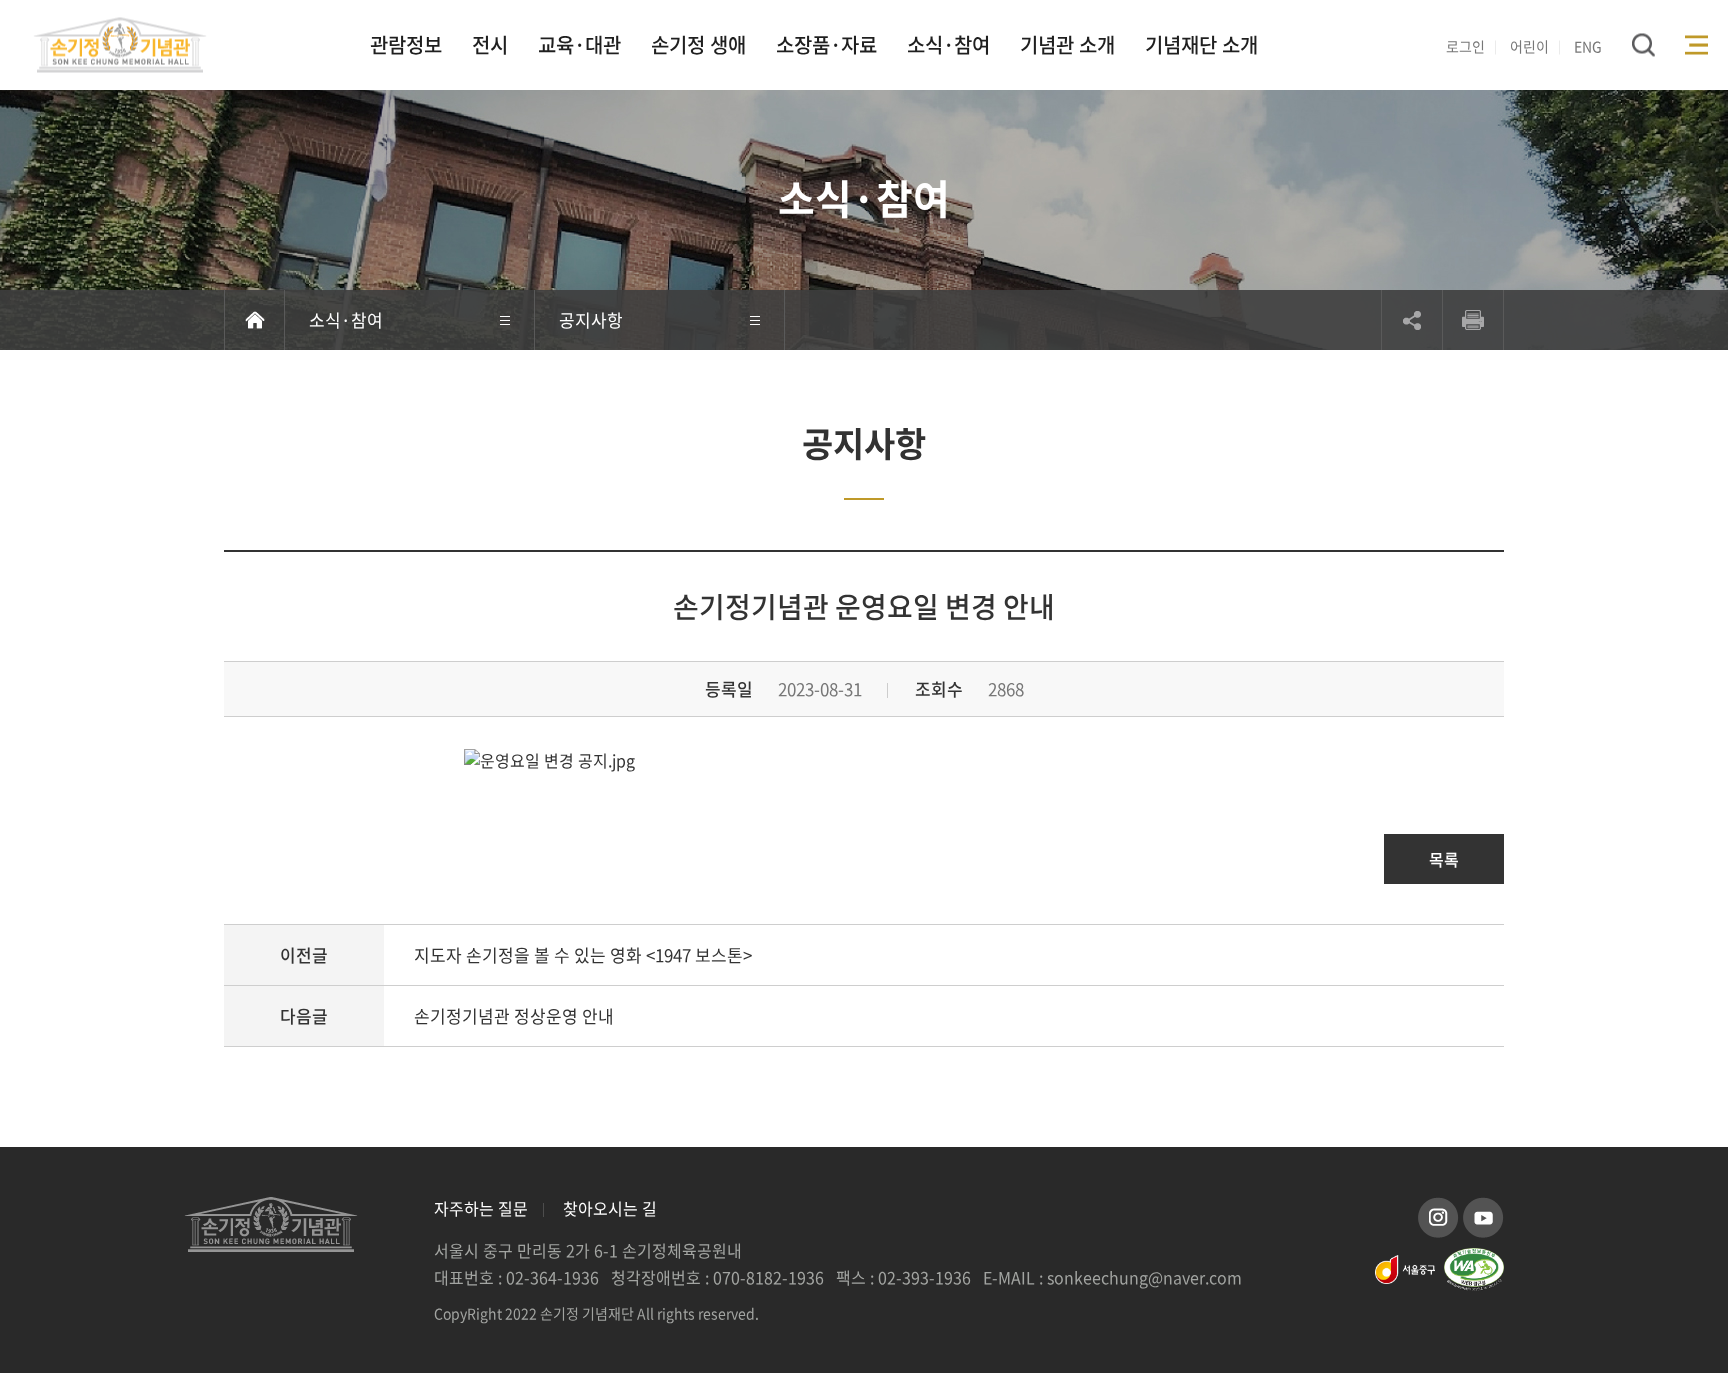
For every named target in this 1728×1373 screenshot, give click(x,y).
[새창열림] (1438, 1214)
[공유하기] (1412, 320)
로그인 (1465, 45)
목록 (1444, 859)
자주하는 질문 (481, 1208)
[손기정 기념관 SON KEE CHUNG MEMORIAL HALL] (120, 44)
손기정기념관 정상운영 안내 (514, 1015)
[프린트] (1473, 320)
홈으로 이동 (254, 320)
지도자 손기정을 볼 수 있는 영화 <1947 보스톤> (583, 954)
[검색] (1643, 44)
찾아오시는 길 (610, 1208)
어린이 (1529, 45)
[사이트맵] (1696, 44)
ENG (1588, 45)
